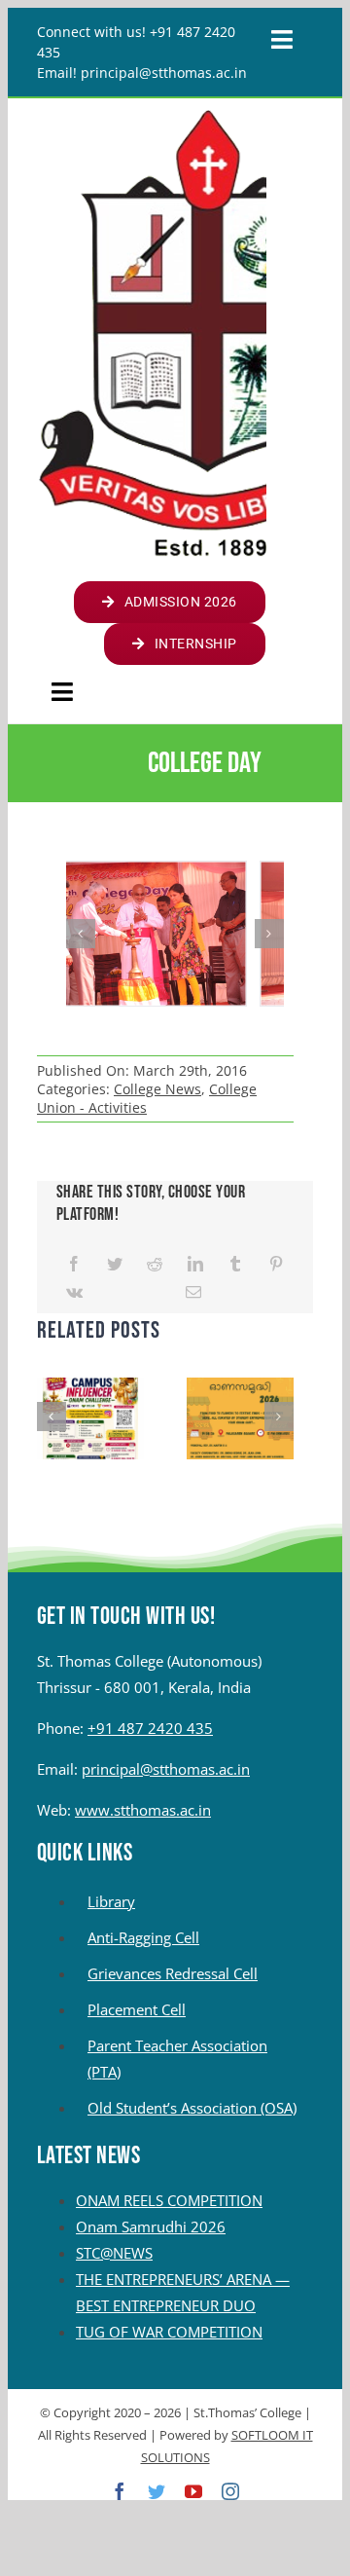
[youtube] (193, 2491)
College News (157, 1089)
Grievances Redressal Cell (173, 1973)
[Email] (193, 1292)
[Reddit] (155, 1264)
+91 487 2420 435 (150, 1728)
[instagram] (230, 2491)
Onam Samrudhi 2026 (151, 2226)
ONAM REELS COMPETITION (169, 2200)
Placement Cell (137, 2009)
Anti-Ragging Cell (143, 1937)
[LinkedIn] (195, 1264)
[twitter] (157, 2491)
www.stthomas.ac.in (143, 1810)
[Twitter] (115, 1264)
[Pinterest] (276, 1264)
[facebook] (120, 2491)
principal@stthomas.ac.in (166, 1769)
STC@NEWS (114, 2253)
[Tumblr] (235, 1264)
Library (111, 1901)
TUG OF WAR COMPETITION (169, 2332)
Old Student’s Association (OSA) (192, 2108)
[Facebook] (74, 1264)
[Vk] (74, 1292)
